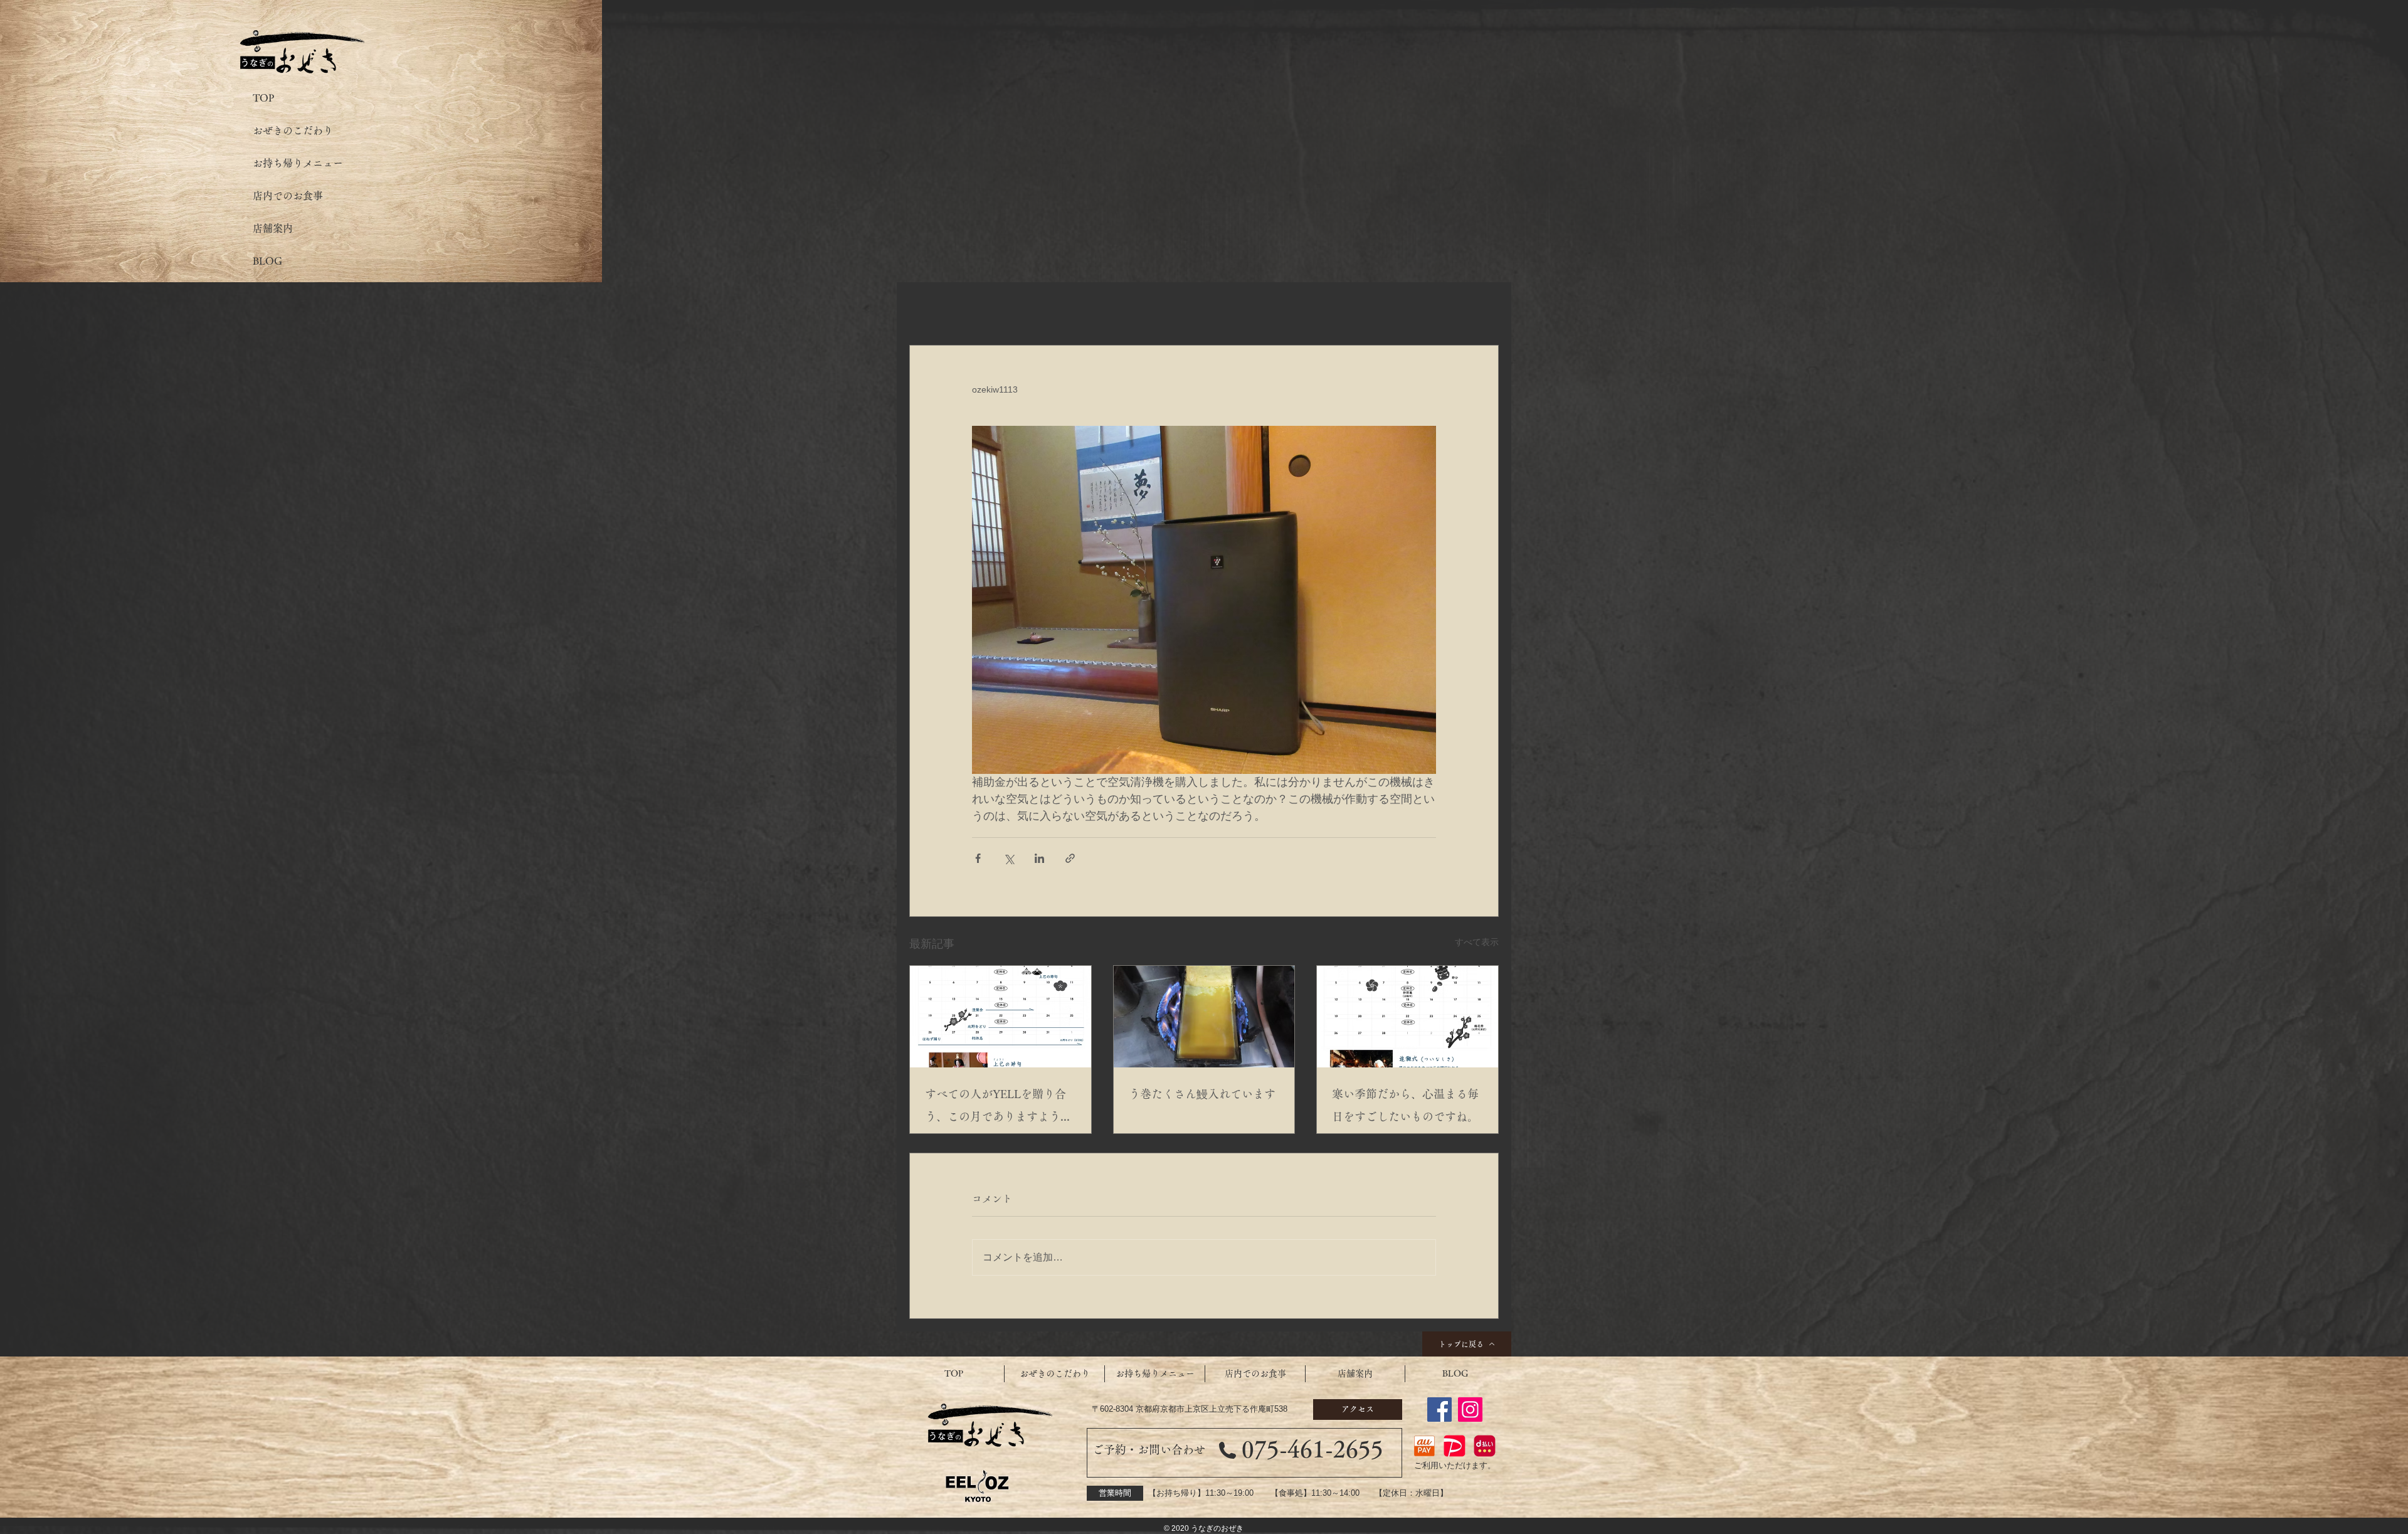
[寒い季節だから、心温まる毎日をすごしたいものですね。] (1407, 1017)
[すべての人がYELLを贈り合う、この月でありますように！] (1001, 1017)
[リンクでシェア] (1070, 858)
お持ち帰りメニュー (298, 163)
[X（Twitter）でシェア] (1009, 858)
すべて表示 (1477, 942)
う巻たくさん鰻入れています (1202, 1094)
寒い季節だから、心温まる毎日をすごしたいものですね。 (1405, 1105)
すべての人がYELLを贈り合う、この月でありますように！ (995, 1108)
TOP (263, 98)
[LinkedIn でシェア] (1039, 858)
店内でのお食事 (288, 196)
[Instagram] (1470, 1410)
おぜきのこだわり (293, 130)
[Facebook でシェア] (978, 858)
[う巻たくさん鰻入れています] (1204, 1017)
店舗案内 (273, 228)
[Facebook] (1439, 1410)
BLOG (267, 261)
